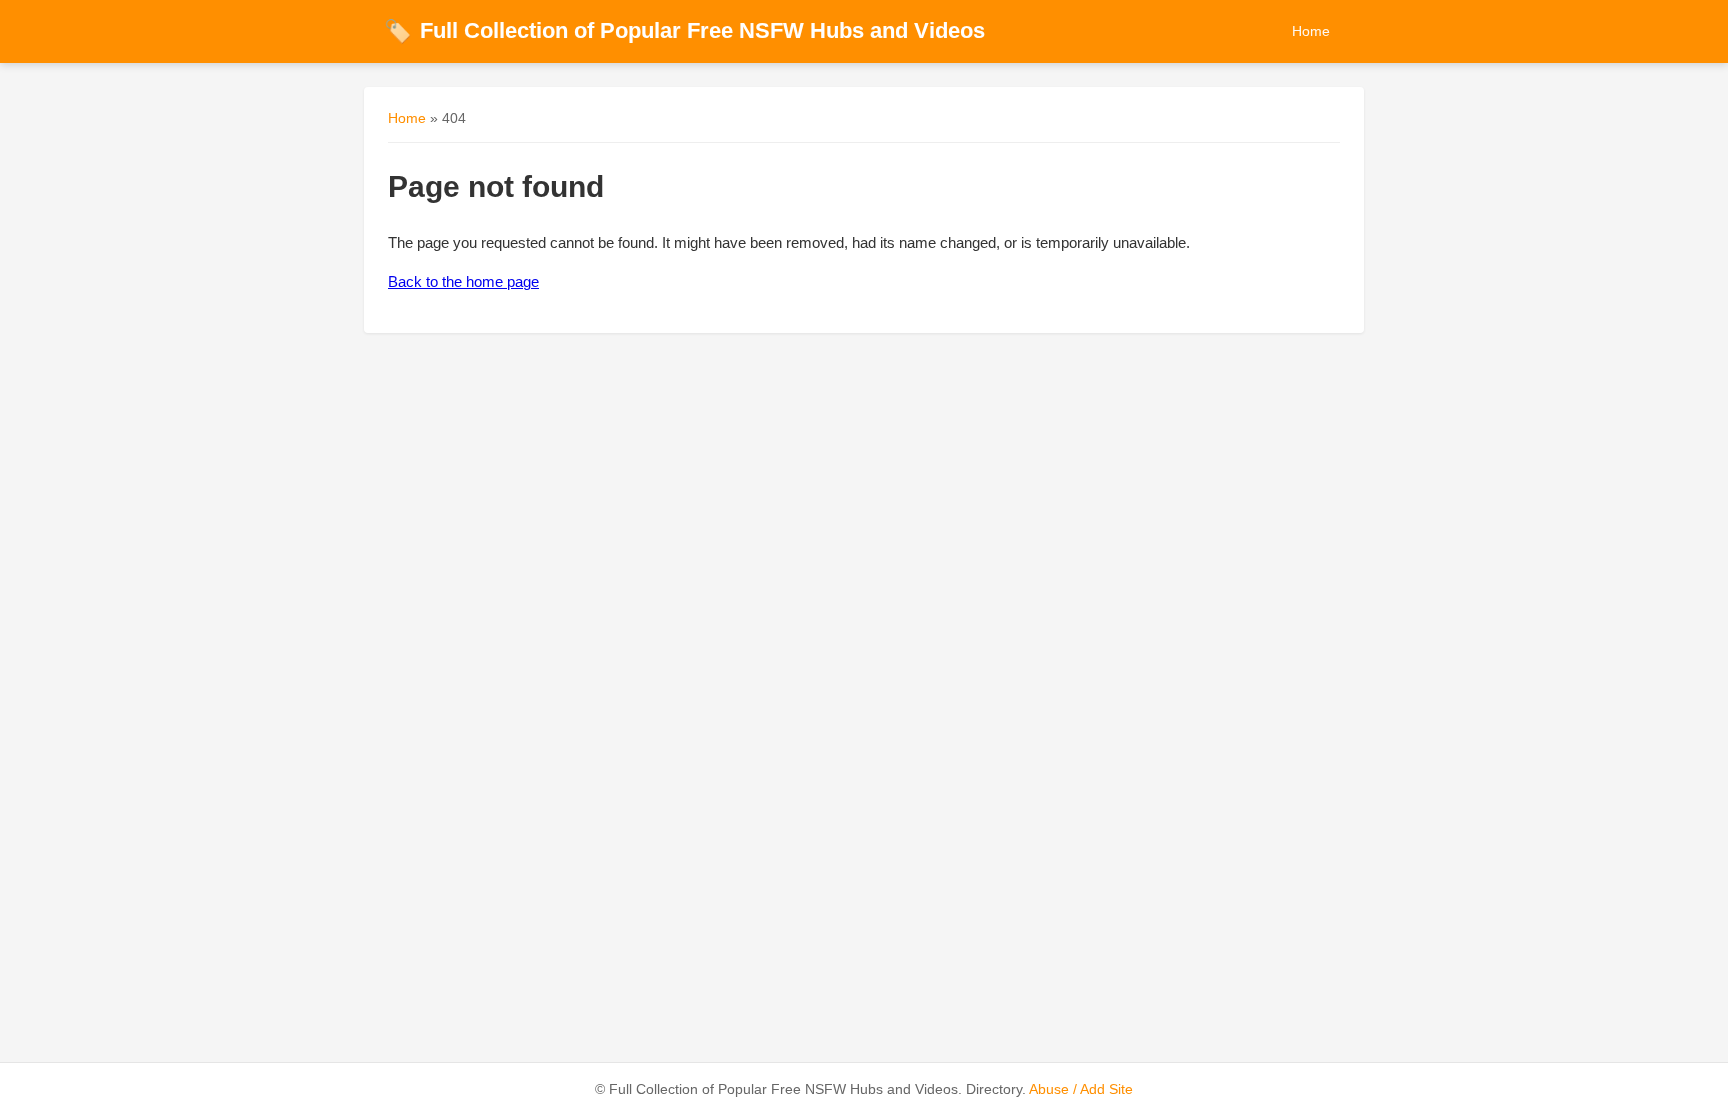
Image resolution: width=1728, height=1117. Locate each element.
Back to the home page (463, 281)
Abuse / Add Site (1081, 1089)
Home (1311, 31)
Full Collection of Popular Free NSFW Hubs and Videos (684, 30)
